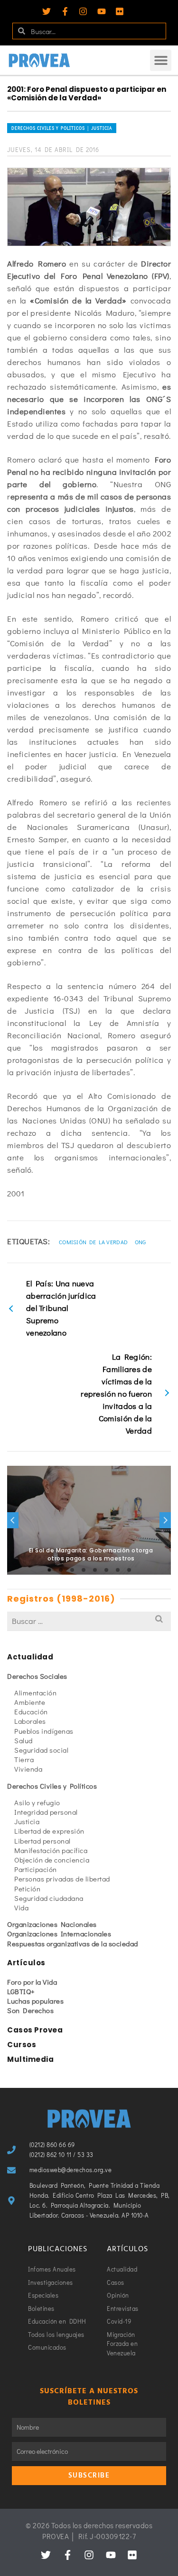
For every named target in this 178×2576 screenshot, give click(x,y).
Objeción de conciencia (52, 1860)
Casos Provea (35, 2030)
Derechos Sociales (37, 1676)
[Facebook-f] (65, 11)
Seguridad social (41, 1750)
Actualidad (30, 1657)
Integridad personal (46, 1812)
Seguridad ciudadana (49, 1898)
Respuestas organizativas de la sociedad (73, 1943)
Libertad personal (42, 1841)
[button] (161, 60)
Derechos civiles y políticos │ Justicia (62, 128)
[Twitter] (47, 11)
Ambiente (30, 1702)
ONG (141, 1242)
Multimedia (30, 2059)
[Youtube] (102, 11)
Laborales (30, 1721)
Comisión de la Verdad (93, 1242)
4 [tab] (84, 1570)
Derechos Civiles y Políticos (52, 1786)
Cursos (22, 2045)
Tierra (24, 1759)
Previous (13, 1520)
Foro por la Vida (32, 1982)
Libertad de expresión (49, 1831)
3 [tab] (72, 1570)
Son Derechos (30, 2010)
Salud (23, 1740)
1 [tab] (49, 1570)
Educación (31, 1711)
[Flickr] (120, 11)
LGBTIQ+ (21, 1991)
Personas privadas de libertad (62, 1879)
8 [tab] (129, 1570)
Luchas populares (35, 2001)
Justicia (27, 1821)
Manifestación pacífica (51, 1850)
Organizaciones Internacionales (59, 1934)
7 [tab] (118, 1570)
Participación (36, 1869)
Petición (27, 1889)
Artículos (26, 1963)
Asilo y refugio (37, 1802)
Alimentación (35, 1693)
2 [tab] (61, 1570)
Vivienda (28, 1769)
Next (165, 1520)
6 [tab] (106, 1570)
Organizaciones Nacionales (52, 1924)
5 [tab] (95, 1570)
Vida (21, 1907)
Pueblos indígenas (44, 1731)
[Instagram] (83, 11)
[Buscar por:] (89, 1621)
